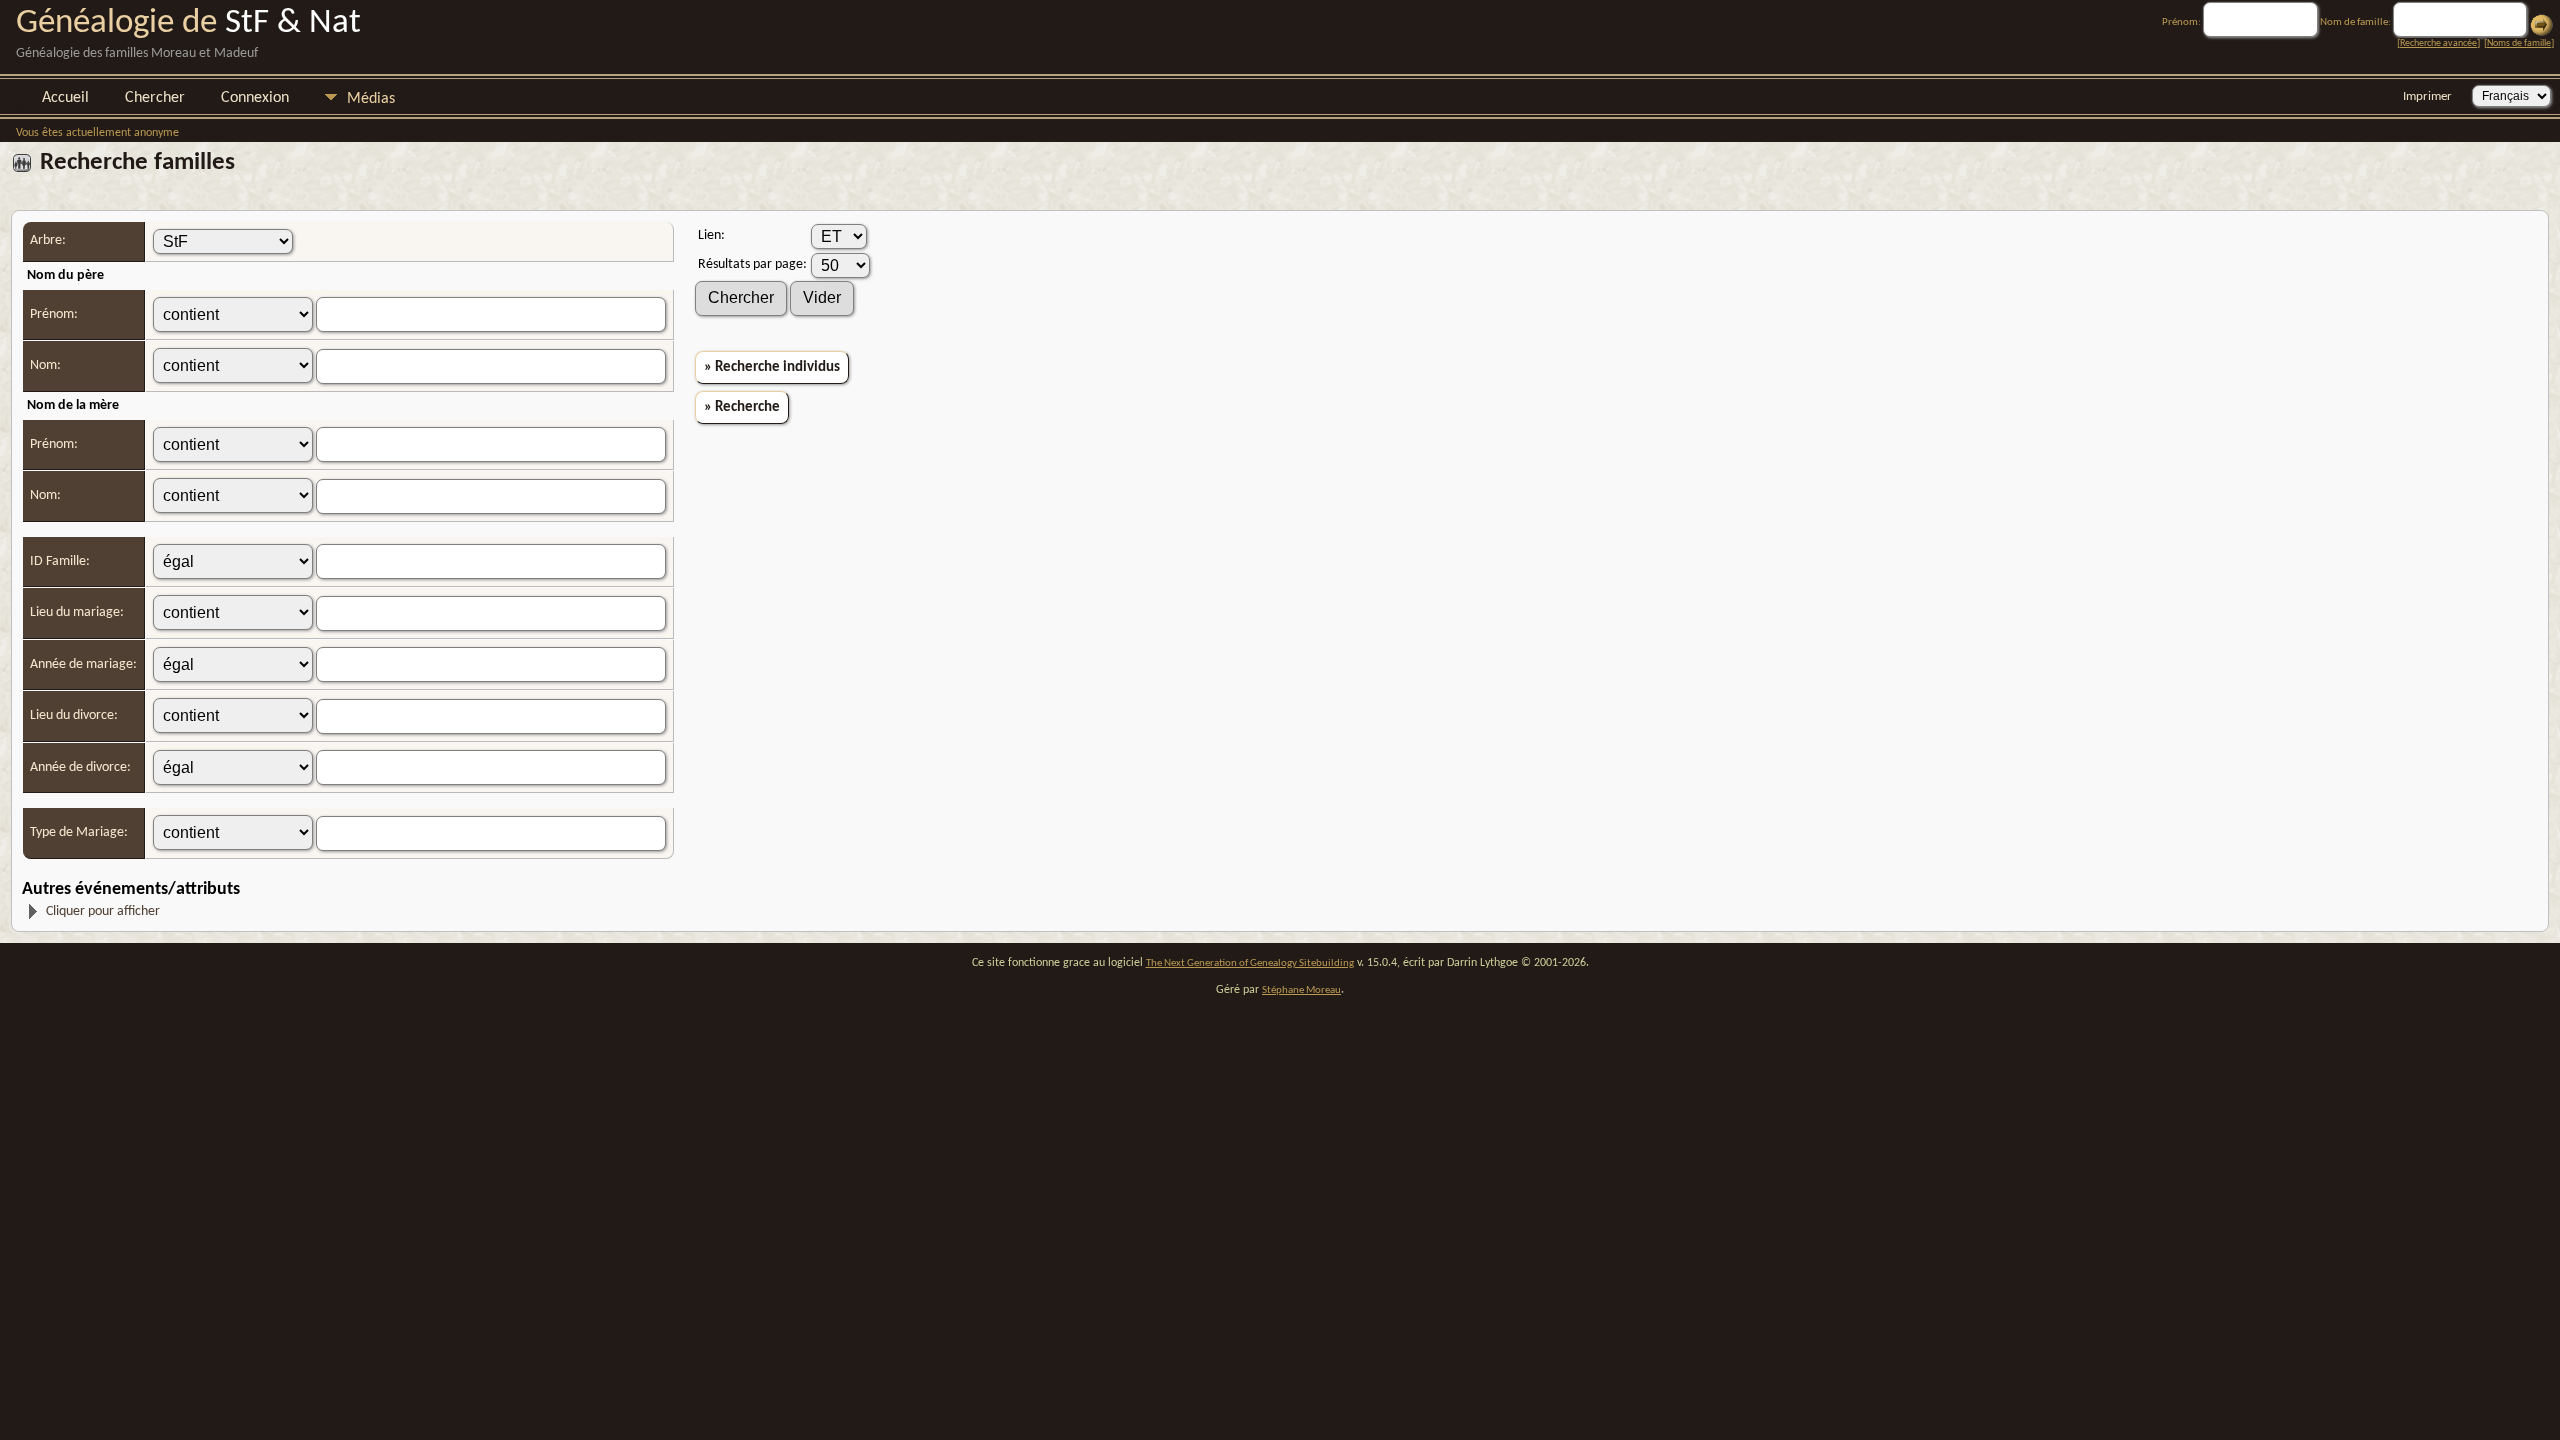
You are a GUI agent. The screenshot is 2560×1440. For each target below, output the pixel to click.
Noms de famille (2519, 43)
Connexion (255, 98)
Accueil (65, 98)
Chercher (155, 98)
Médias (371, 99)
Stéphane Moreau (1301, 990)
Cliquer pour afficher (103, 911)
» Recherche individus (772, 367)
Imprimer (2427, 96)
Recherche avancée (2438, 43)
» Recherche (742, 407)
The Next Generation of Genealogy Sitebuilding (1250, 963)
